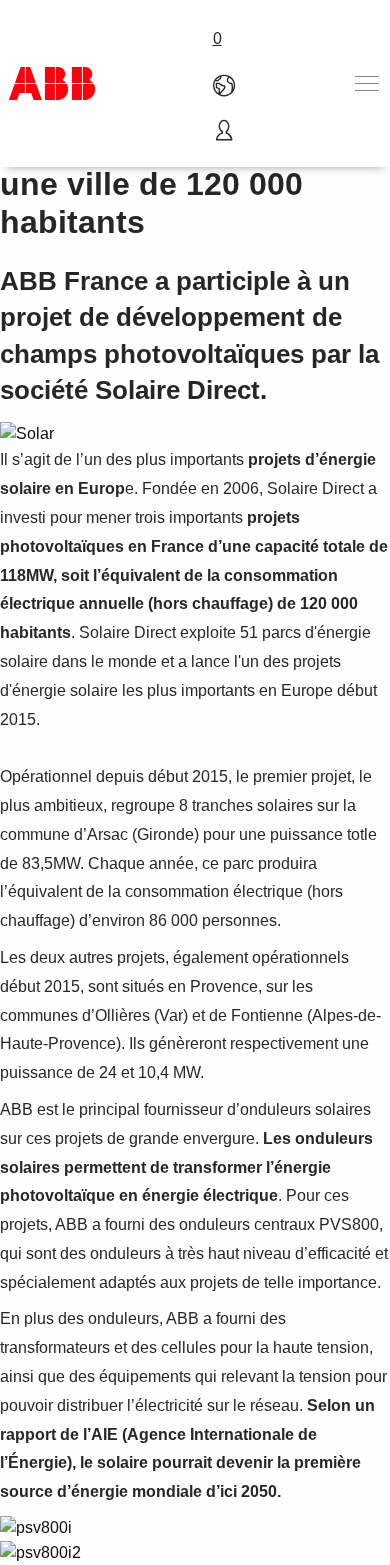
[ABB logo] (52, 83)
